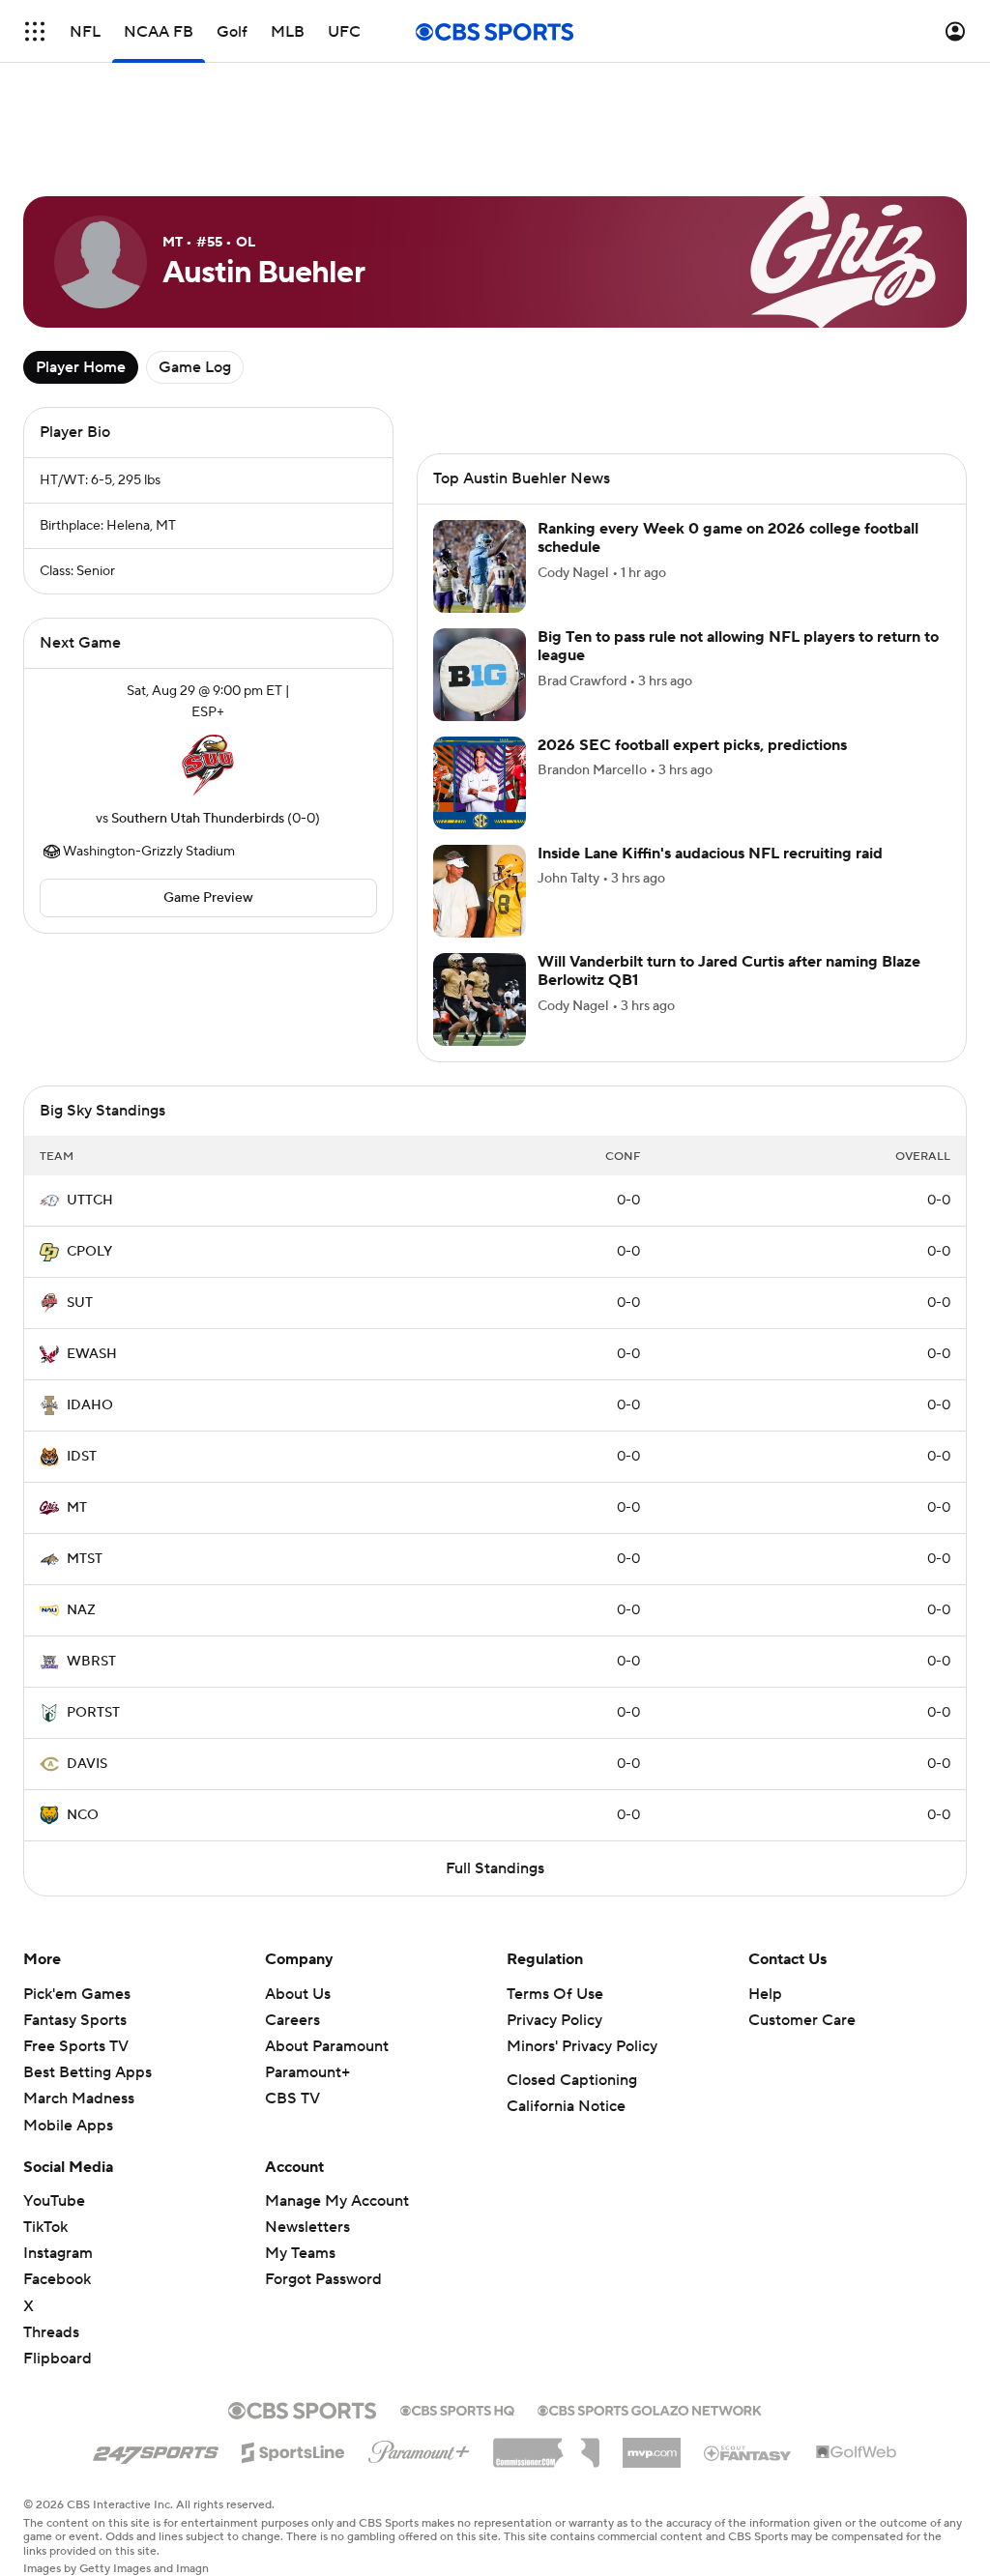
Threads (51, 2332)
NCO (83, 1815)
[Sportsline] (293, 2449)
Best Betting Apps (87, 2072)
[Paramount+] (419, 2448)
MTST (85, 1559)
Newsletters (307, 2227)
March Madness (79, 2098)
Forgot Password (323, 2279)
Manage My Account (337, 2201)
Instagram (58, 2253)
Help (765, 1994)
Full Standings (495, 1868)
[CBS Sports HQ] (457, 2409)
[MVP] (652, 2446)
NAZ (81, 1610)
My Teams (300, 2253)
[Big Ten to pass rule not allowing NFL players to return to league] (480, 675)
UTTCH (90, 1201)
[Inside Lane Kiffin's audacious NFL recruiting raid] (480, 891)
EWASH (92, 1354)
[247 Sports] (156, 2449)
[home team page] (208, 766)
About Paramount (327, 2046)
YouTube (54, 2201)
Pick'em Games (77, 1994)
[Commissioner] (546, 2446)
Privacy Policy (554, 2020)
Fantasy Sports (75, 2020)
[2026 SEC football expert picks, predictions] (480, 783)
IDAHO (90, 1405)
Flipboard (58, 2359)
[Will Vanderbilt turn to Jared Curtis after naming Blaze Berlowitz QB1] (480, 999)
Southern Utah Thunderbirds (198, 819)
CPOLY (89, 1252)
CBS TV (292, 2098)
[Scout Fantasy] (748, 2452)
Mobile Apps (68, 2126)
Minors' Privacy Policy (582, 2046)
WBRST (91, 1662)
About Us (298, 1994)
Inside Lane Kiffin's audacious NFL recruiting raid (710, 854)
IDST (82, 1457)
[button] (35, 31)
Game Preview (208, 898)
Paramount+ (307, 2072)
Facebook (57, 2279)
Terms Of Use (555, 1994)
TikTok (45, 2227)
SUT (80, 1303)
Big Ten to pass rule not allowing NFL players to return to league (738, 646)
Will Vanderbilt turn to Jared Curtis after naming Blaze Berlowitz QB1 (729, 971)
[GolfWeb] (857, 2453)
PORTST (93, 1713)
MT (77, 1508)
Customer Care (802, 2020)
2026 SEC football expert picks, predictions (692, 745)
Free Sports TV (76, 2046)
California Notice (566, 2106)
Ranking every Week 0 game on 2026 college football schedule (728, 538)
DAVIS (87, 1764)
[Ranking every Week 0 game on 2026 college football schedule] (480, 566)
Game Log (195, 367)
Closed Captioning (572, 2080)
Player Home (81, 367)
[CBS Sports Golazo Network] (650, 2409)
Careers (292, 2020)
